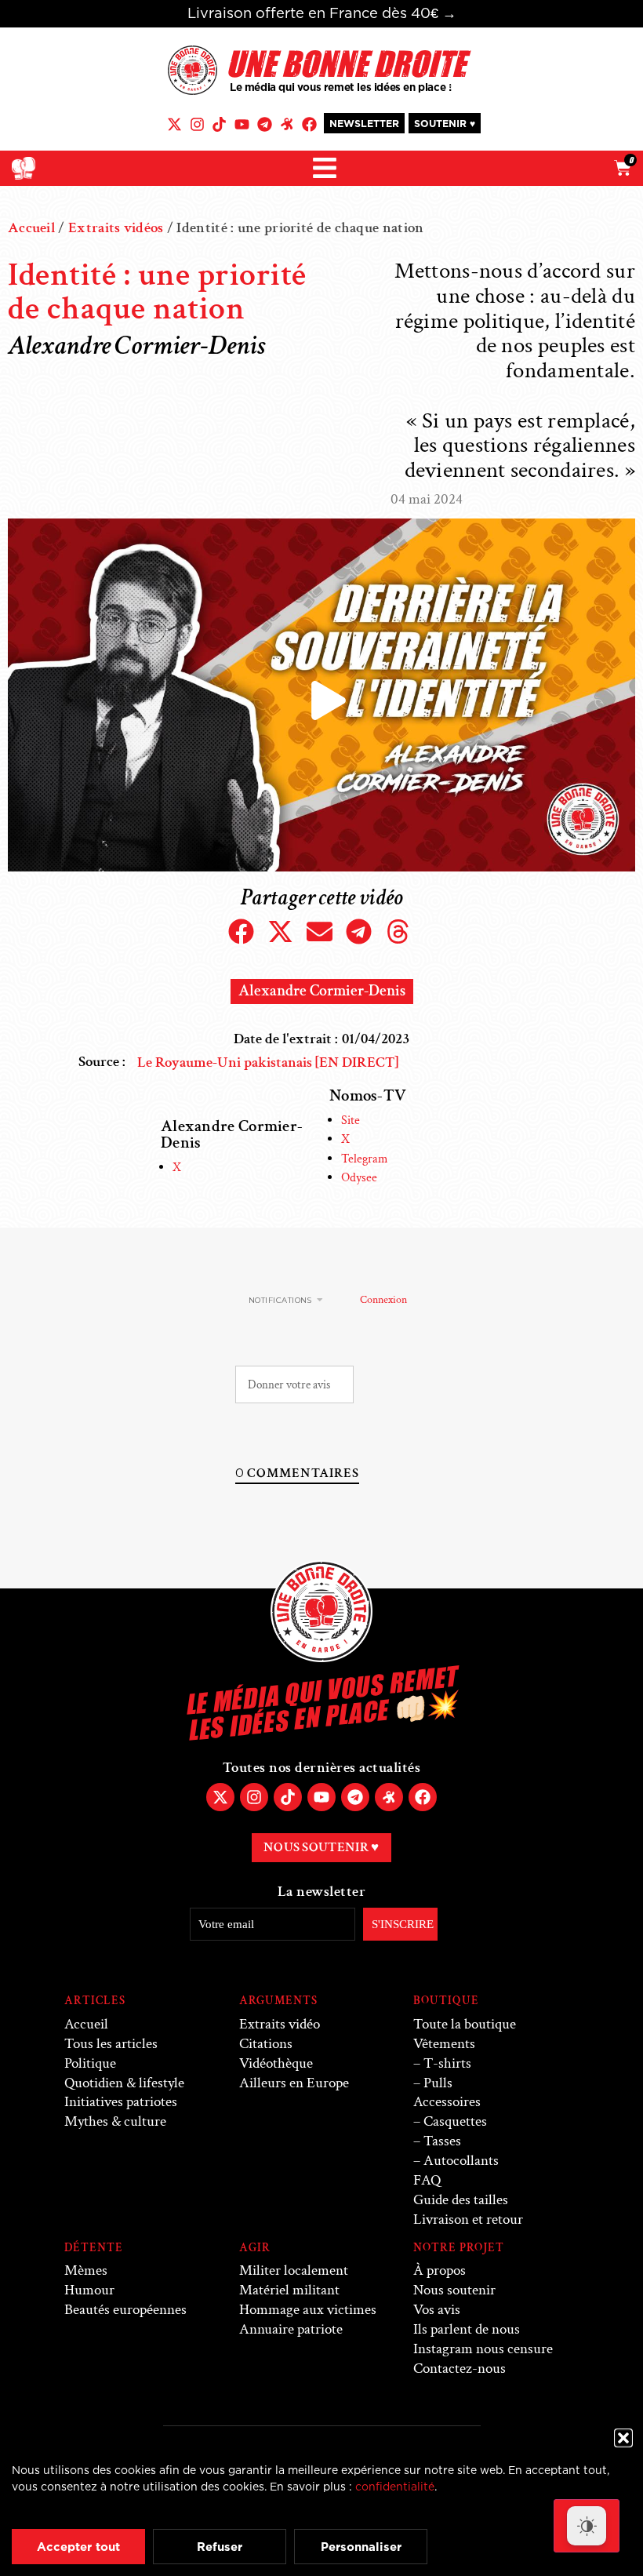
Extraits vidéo (280, 2024)
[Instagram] (197, 124)
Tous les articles (111, 2044)
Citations (266, 2044)
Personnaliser (361, 2547)
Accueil (31, 228)
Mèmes (86, 2270)
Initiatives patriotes (121, 2102)
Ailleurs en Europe (294, 2083)
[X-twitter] (174, 124)
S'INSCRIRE (403, 1924)
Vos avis (437, 2310)
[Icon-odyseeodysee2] (287, 124)
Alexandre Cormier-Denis (322, 991)
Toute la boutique (465, 2024)
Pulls (438, 2083)
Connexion (382, 1300)
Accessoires (447, 2102)
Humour (89, 2290)
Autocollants (461, 2161)
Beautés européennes (125, 2310)
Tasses (442, 2141)
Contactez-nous (460, 2369)
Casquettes (455, 2121)
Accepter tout (78, 2547)
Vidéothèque (276, 2063)
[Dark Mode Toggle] (587, 2526)
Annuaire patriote (291, 2329)
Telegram (365, 1159)
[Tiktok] (220, 124)
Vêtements (444, 2044)
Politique (90, 2063)
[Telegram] (265, 124)
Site (351, 1121)
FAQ (427, 2180)
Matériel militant (289, 2290)
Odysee (359, 1178)
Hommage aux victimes (308, 2310)
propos (440, 2270)
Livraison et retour (468, 2219)
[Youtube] (242, 124)
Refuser (220, 2547)
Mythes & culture (115, 2121)
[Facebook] (309, 124)
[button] (623, 2438)
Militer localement (294, 2270)
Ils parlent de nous (467, 2329)
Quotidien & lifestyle (124, 2083)
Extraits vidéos (116, 228)
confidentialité (395, 2486)
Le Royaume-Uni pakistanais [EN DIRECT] (268, 1062)
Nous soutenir (454, 2290)
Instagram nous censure (483, 2349)
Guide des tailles (461, 2200)
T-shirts (447, 2063)
